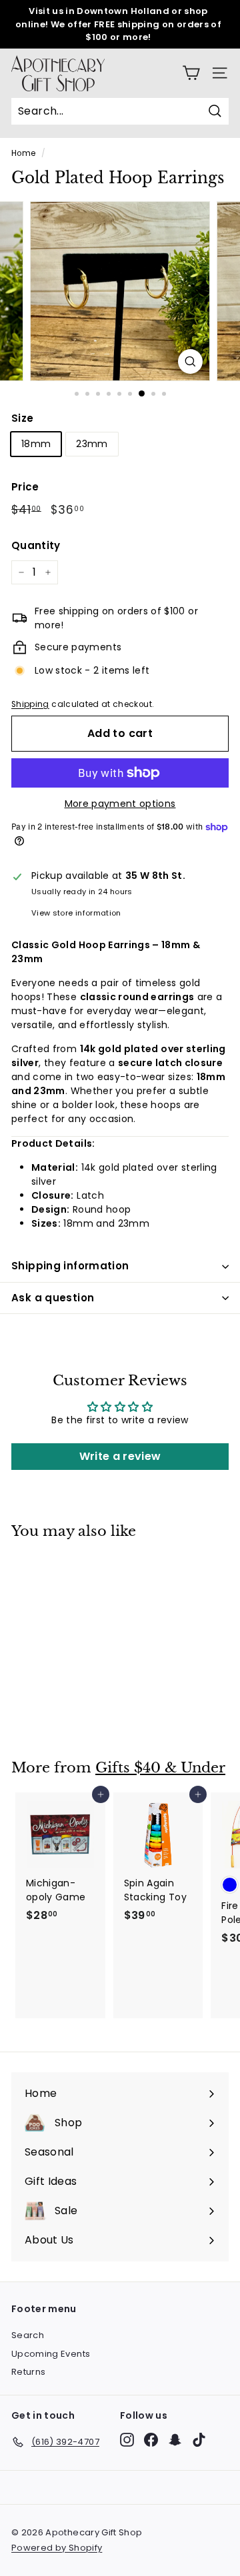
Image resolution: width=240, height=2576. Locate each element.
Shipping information (70, 1266)
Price (25, 487)
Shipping (30, 704)
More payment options (120, 804)
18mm (36, 444)
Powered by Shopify (57, 2548)
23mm (92, 444)
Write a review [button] (120, 1456)
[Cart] (191, 73)
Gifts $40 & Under (160, 1768)
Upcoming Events (51, 2354)
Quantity (36, 545)
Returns (28, 2372)
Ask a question (53, 1298)
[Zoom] (190, 361)
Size (22, 418)
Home (23, 153)
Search (28, 2335)
